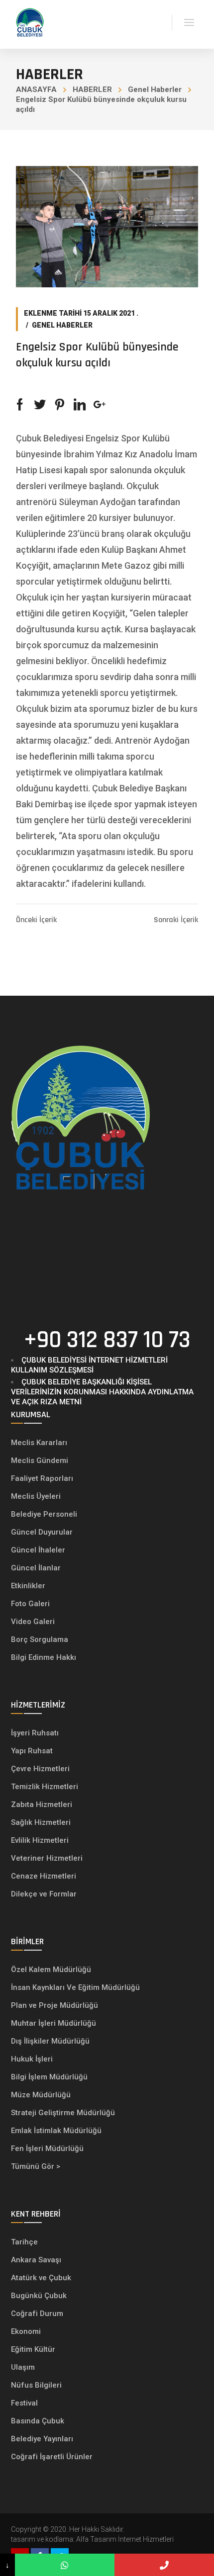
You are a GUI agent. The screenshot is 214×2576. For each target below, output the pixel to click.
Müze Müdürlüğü (42, 2095)
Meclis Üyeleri (36, 1496)
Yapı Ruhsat (32, 1751)
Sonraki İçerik (176, 920)
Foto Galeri (30, 1604)
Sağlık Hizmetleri (41, 1822)
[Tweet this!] (40, 405)
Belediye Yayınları (42, 2439)
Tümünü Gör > (36, 2166)
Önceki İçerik (36, 920)
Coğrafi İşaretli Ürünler (52, 2457)
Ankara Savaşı (36, 2260)
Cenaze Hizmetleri (44, 1876)
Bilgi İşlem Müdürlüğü (50, 2077)
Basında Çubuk (38, 2421)
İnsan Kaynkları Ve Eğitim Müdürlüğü (75, 1987)
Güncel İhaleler (38, 1550)
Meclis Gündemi (40, 1460)
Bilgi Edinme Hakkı (44, 1657)
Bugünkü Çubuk (39, 2296)
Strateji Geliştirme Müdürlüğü (64, 2113)
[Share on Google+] (100, 405)
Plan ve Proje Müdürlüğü (55, 2005)
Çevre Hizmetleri (40, 1769)
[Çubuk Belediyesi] (30, 22)
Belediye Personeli (44, 1514)
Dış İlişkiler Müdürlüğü (50, 2041)
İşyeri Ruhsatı (35, 1733)
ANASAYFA (36, 89)
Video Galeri (33, 1622)
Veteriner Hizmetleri (47, 1858)
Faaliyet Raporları (42, 1478)
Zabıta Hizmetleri (42, 1804)
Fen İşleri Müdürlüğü (47, 2148)
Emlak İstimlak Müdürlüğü (57, 2131)
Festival (24, 2403)
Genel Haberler (155, 89)
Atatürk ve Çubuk (41, 2278)
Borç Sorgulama (40, 1639)
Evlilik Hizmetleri (40, 1840)
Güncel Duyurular (42, 1532)
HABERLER (92, 89)
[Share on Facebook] (20, 405)
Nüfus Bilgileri (36, 2385)
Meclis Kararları (39, 1443)
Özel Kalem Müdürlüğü (52, 1970)
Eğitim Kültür (33, 2349)
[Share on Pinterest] (60, 405)
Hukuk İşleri (33, 2059)
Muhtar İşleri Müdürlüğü (54, 2023)
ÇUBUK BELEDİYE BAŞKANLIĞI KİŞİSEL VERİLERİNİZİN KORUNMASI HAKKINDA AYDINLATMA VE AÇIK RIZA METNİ (102, 1392)
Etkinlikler (28, 1586)
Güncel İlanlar (36, 1568)
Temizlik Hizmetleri (45, 1787)
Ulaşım (23, 2367)
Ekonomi (26, 2331)
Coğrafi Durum (37, 2314)
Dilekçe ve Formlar (44, 1894)
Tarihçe (24, 2242)
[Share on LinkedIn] (80, 405)
